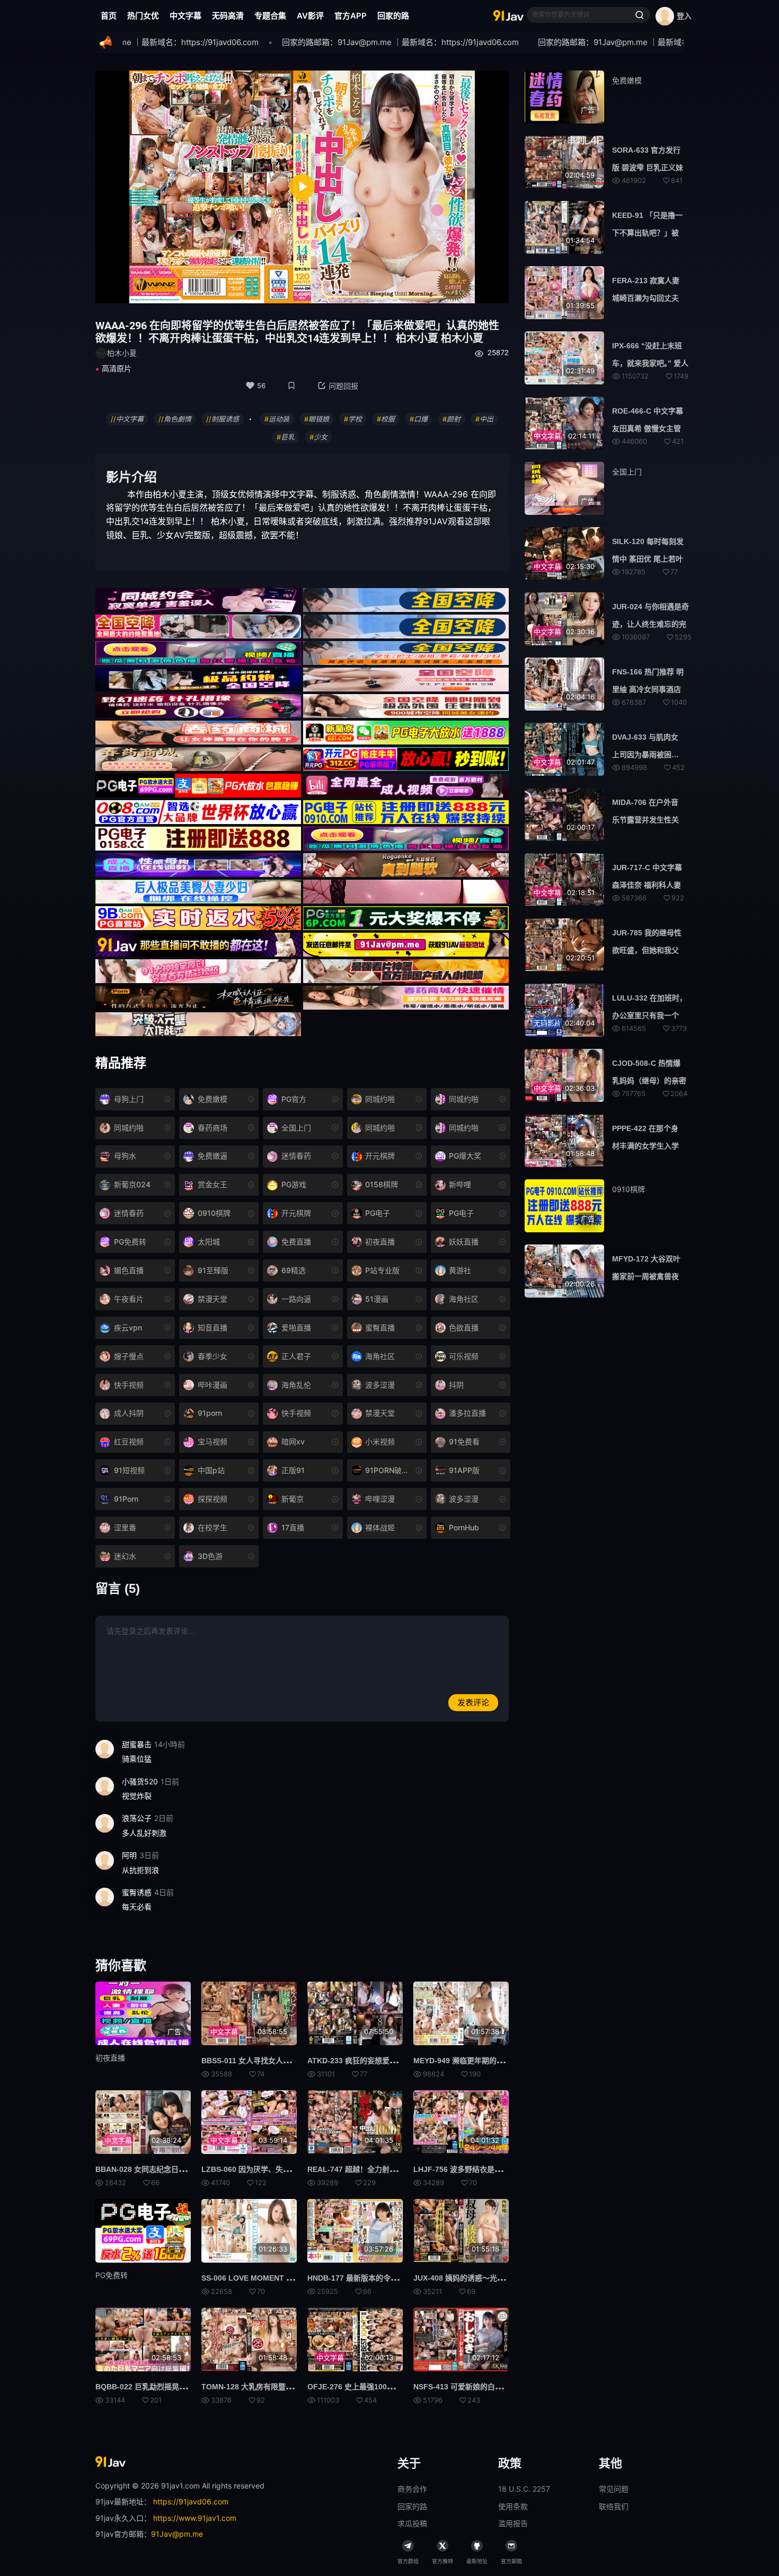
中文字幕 (185, 16)
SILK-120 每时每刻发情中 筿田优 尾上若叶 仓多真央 (648, 559)
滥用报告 (513, 2523)
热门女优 (143, 16)
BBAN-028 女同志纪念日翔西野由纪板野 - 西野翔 (178, 2169)
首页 (109, 16)
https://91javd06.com (191, 2501)
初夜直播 (110, 2058)
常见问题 (614, 2489)
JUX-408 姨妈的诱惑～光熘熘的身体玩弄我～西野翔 (500, 2278)
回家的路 (393, 16)
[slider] (237, 289)
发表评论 (473, 1702)
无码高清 (228, 16)
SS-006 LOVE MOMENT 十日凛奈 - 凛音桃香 (277, 2278)
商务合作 (412, 2489)
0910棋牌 (628, 1189)
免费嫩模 (627, 80)
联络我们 (614, 2506)
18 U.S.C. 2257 (524, 2489)
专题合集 (270, 16)
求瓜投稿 (412, 2523)
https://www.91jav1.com (195, 2518)
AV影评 (310, 16)
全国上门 (627, 472)
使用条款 (513, 2506)
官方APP (351, 16)
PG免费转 (112, 2275)
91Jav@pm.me (177, 2534)
